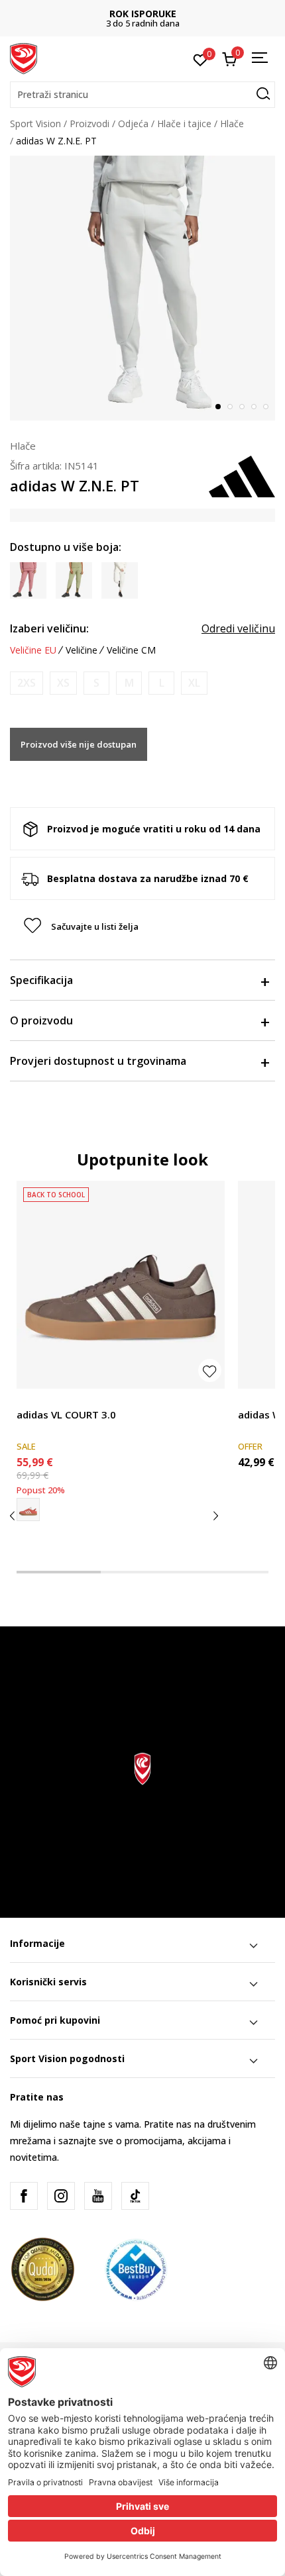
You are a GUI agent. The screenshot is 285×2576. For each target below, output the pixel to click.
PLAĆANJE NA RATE (153, 14)
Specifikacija (41, 980)
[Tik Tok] (135, 2196)
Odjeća (133, 124)
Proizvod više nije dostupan (79, 744)
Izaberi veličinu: (49, 628)
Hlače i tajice (184, 124)
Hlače (232, 124)
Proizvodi (89, 124)
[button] (142, 95)
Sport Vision (35, 124)
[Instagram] (61, 2196)
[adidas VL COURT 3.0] (121, 1285)
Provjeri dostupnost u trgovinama (98, 1061)
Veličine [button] (82, 650)
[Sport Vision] (24, 58)
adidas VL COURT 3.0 (66, 1414)
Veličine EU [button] (33, 650)
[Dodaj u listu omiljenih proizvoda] (210, 1370)
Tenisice (34, 1400)
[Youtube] (98, 2196)
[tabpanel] (142, 288)
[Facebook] (24, 2196)
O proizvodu (41, 1020)
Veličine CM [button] (131, 650)
